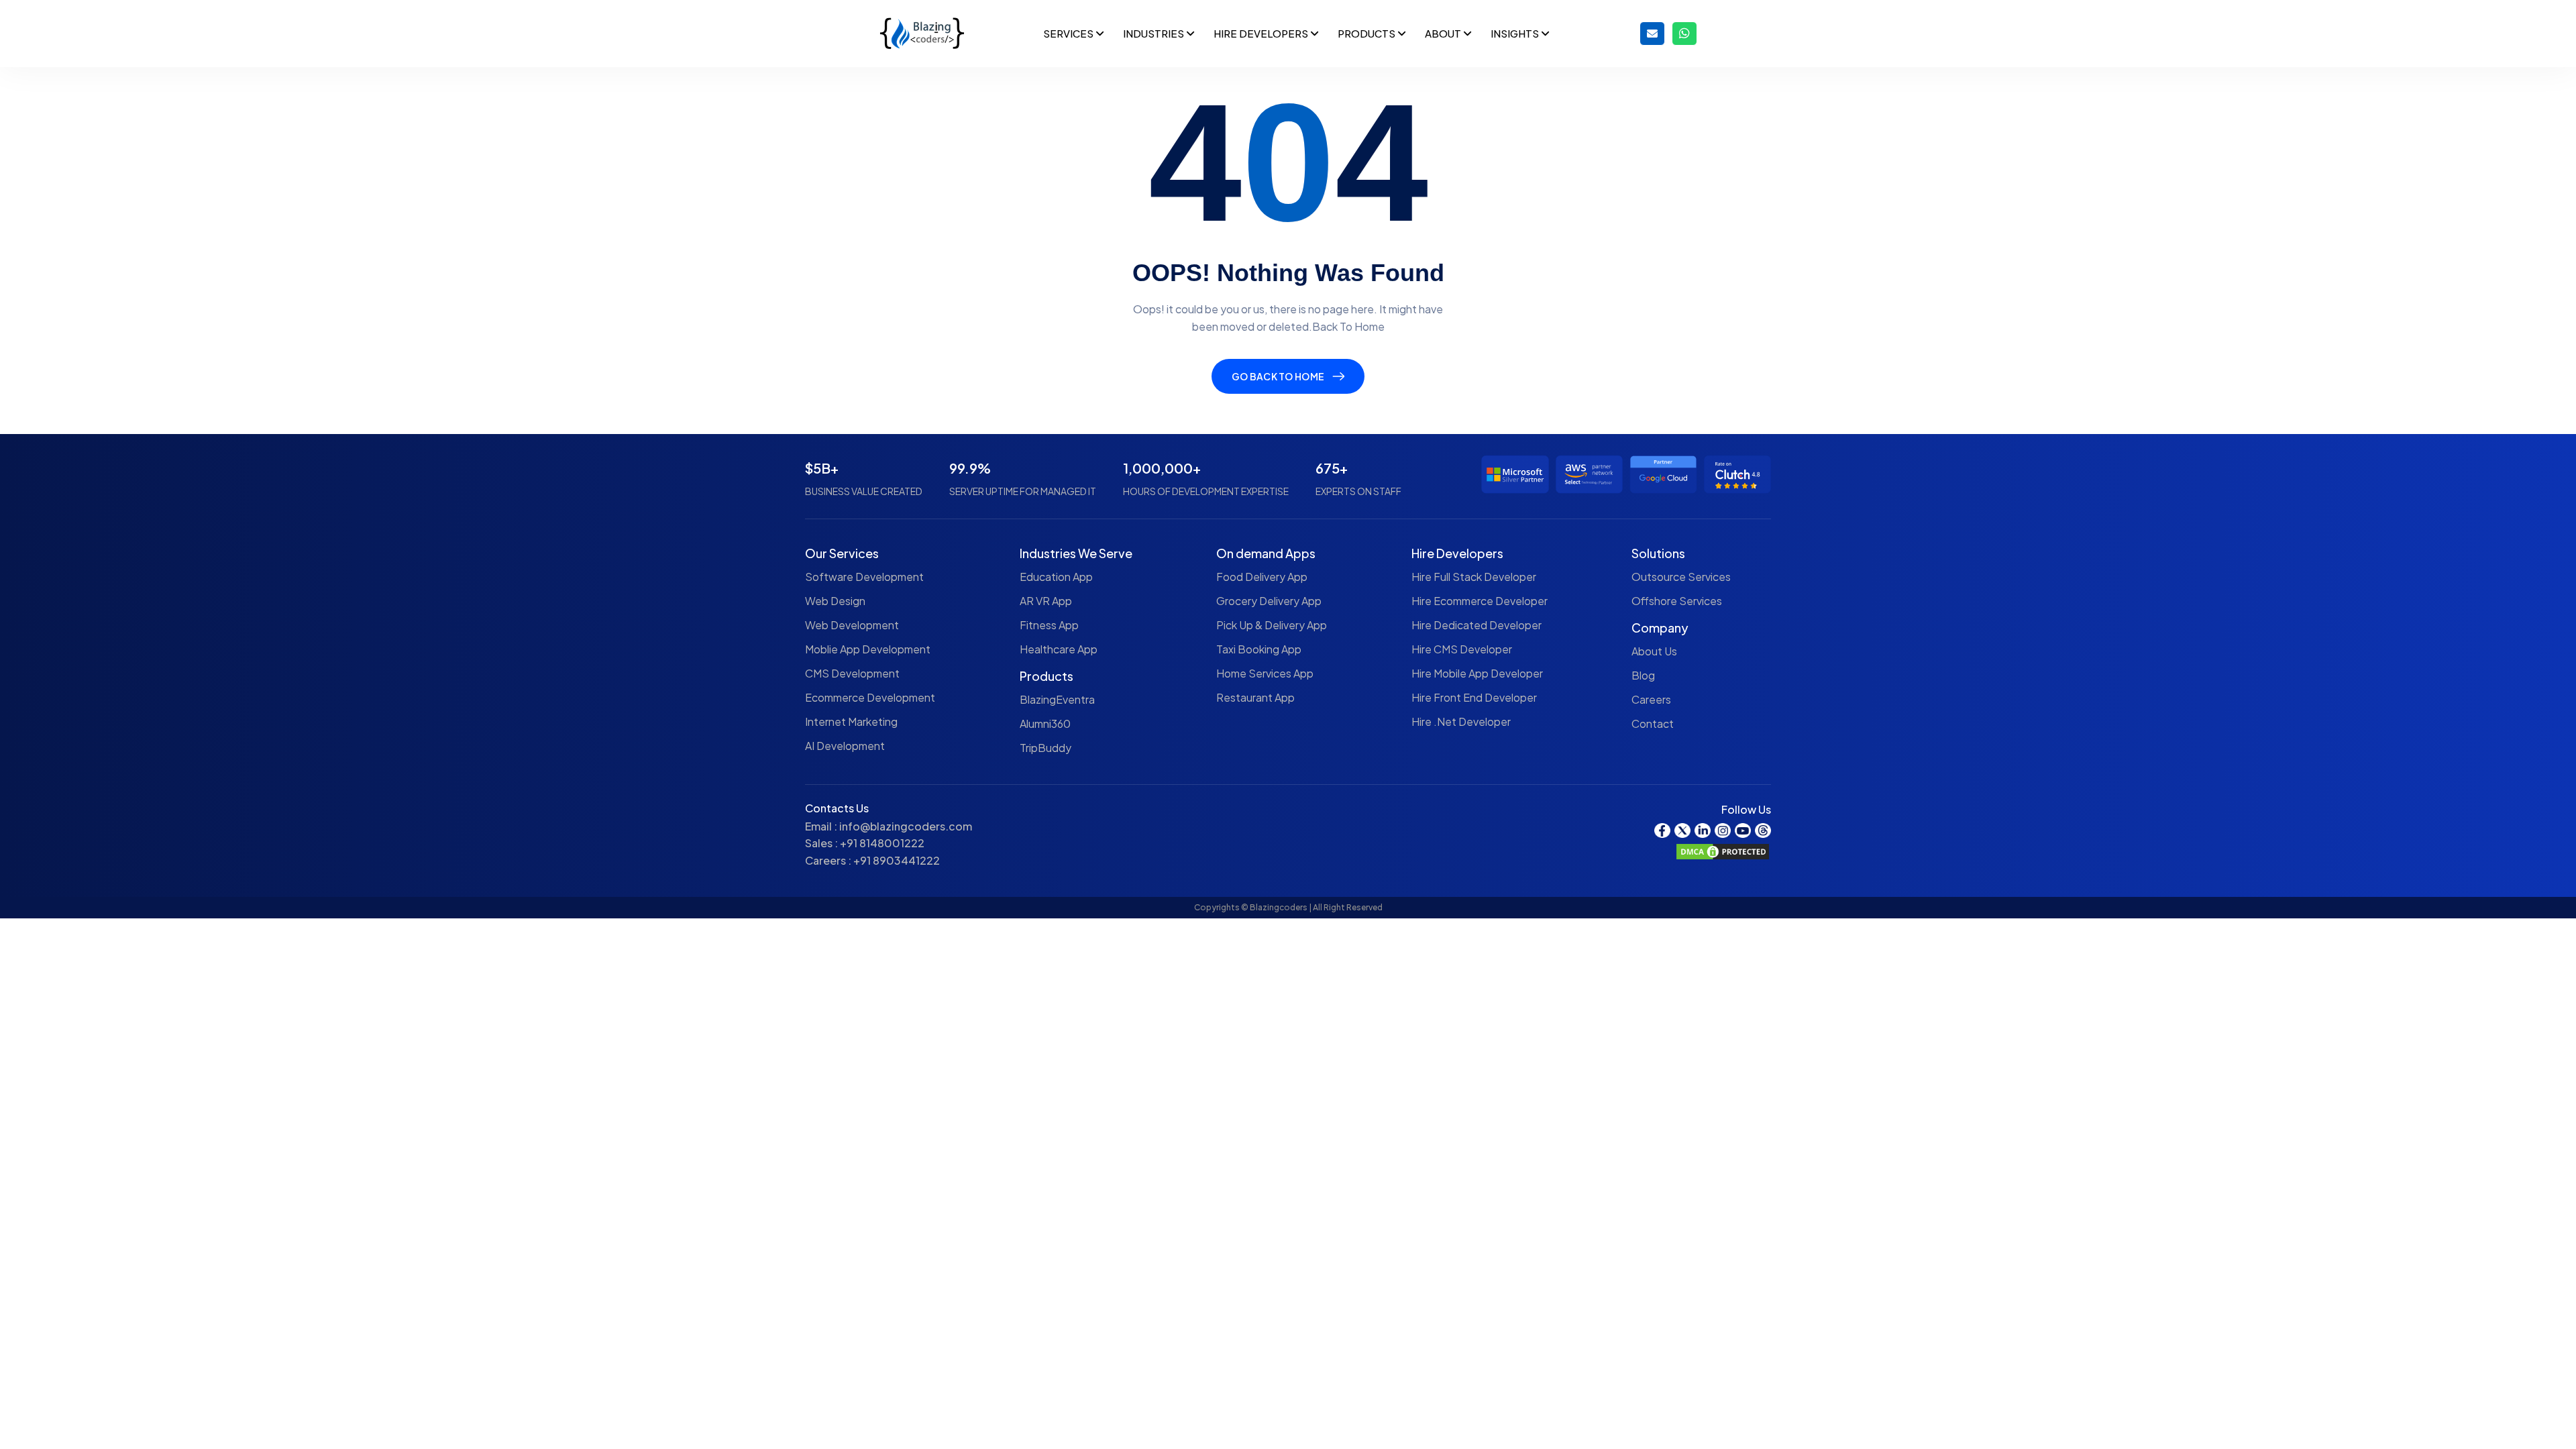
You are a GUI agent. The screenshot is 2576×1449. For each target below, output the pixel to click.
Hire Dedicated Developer (1477, 625)
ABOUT (1444, 33)
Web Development (852, 625)
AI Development (845, 746)
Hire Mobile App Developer (1477, 673)
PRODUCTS (1367, 33)
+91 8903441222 (897, 860)
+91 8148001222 (882, 843)
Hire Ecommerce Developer (1480, 601)
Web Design (835, 601)
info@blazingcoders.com (906, 826)
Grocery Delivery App (1269, 601)
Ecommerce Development (870, 697)
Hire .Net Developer (1461, 721)
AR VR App (1046, 601)
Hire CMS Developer (1462, 649)
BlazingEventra (1057, 699)
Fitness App (1049, 625)
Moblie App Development (868, 649)
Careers (1651, 699)
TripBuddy (1045, 748)
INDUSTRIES (1155, 33)
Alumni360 (1045, 723)
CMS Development (852, 673)
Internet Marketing (851, 721)
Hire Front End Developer (1474, 697)
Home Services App (1265, 673)
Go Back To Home (1278, 376)
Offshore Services (1677, 601)
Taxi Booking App (1259, 649)
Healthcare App (1059, 649)
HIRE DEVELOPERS (1262, 33)
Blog (1643, 675)
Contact (1653, 723)
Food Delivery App (1262, 577)
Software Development (864, 577)
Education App (1056, 577)
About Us (1654, 651)
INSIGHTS (1516, 33)
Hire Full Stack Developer (1474, 577)
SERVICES (1069, 33)
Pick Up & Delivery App (1272, 625)
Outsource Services (1681, 577)
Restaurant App (1255, 697)
